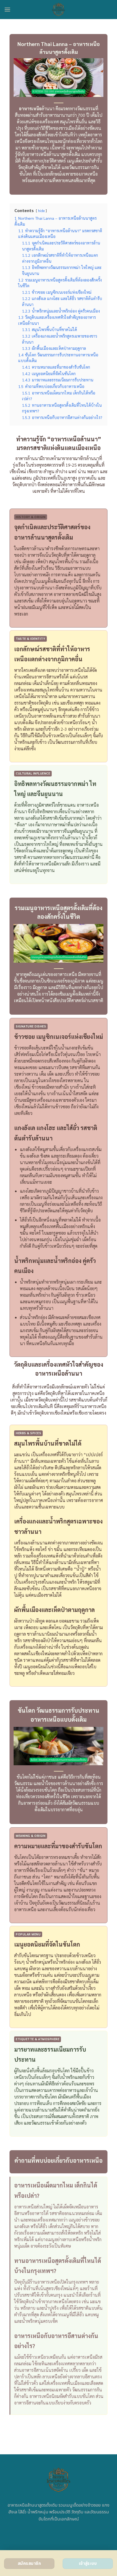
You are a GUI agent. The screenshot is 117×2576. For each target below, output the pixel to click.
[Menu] (7, 9)
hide (41, 211)
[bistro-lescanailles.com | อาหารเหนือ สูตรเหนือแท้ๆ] (59, 10)
